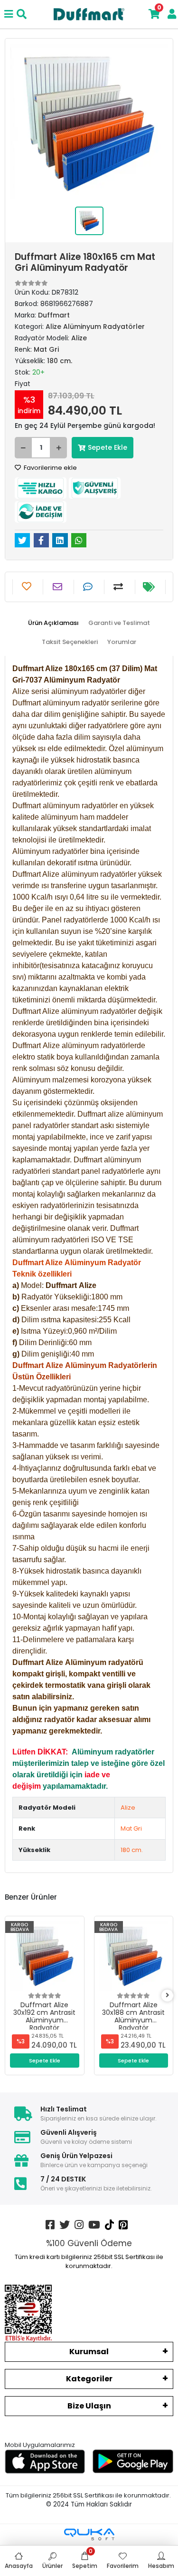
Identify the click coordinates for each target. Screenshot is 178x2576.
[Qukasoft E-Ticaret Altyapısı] (89, 2534)
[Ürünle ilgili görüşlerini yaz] (89, 587)
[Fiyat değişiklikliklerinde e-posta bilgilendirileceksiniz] (150, 587)
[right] (168, 1996)
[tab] (53, 623)
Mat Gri (131, 1828)
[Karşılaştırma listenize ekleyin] (119, 587)
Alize (128, 1808)
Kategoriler (89, 2379)
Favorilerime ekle (50, 468)
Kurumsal (89, 2352)
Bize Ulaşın (89, 2406)
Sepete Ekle (108, 447)
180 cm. (132, 1850)
